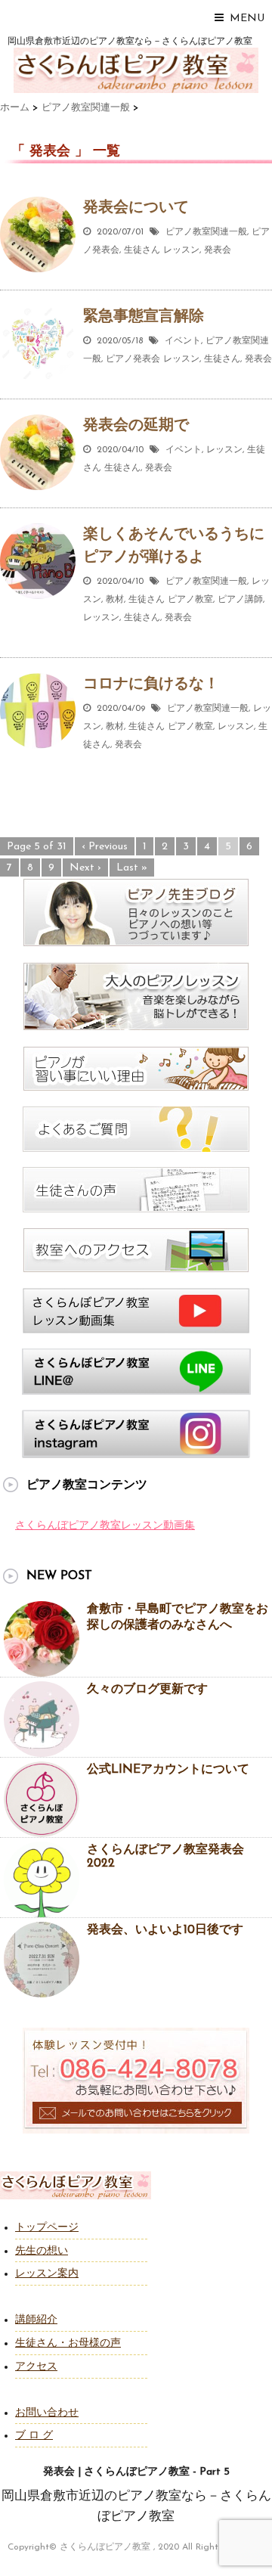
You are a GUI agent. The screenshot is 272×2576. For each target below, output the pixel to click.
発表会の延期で (136, 426)
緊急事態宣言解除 (144, 317)
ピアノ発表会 (133, 359)
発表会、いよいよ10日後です (165, 1930)
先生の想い (42, 2251)
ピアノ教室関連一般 (206, 232)
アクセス (36, 2367)
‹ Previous (105, 847)
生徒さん (142, 250)
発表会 (218, 250)
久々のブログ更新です (147, 1690)
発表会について (136, 208)
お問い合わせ (47, 2413)
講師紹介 (36, 2320)
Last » (132, 868)
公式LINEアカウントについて (168, 1770)
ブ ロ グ (34, 2436)
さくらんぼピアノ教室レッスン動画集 (105, 1526)
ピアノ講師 (240, 600)
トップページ (47, 2228)
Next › (85, 868)
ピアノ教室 (190, 600)
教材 (115, 600)
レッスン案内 (47, 2274)
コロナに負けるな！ (151, 684)
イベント (183, 341)
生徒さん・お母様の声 (68, 2343)
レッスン (181, 250)
